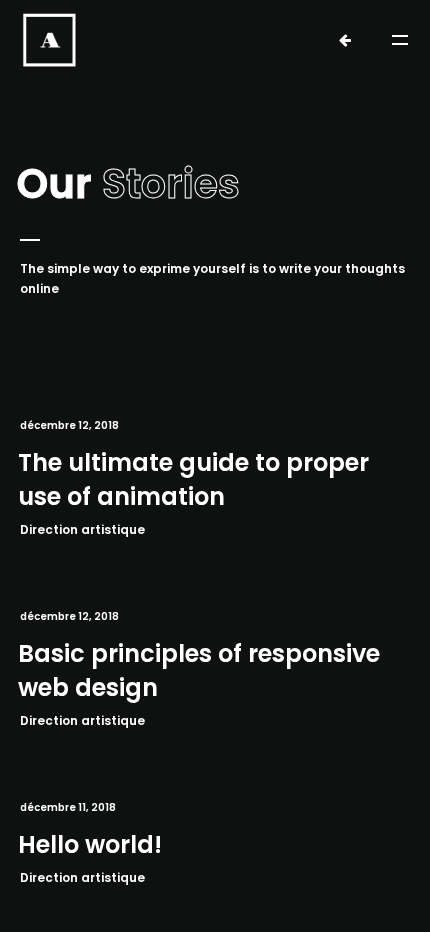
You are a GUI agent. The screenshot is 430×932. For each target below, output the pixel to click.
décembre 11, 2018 (68, 807)
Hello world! (90, 844)
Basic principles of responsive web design (199, 670)
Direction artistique (82, 529)
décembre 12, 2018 (69, 425)
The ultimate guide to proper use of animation (193, 479)
